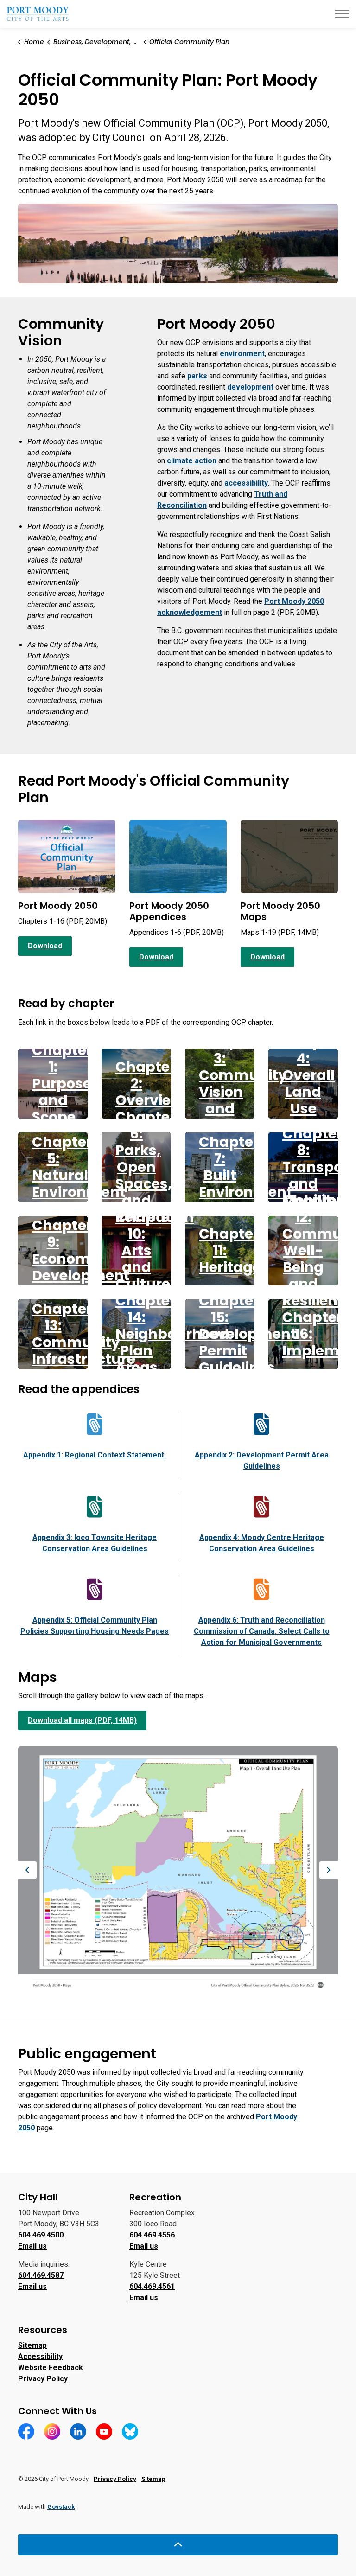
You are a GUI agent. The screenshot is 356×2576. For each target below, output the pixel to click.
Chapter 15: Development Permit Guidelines (248, 1334)
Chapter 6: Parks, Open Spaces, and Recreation (155, 1167)
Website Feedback (51, 2368)
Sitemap (32, 2345)
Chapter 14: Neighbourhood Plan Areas (172, 1334)
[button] (178, 244)
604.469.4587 (41, 2275)
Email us (32, 2246)
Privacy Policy (43, 2379)
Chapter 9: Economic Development (81, 1250)
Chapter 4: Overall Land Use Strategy (314, 1083)
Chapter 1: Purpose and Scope (62, 1083)
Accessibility (40, 2356)
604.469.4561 (152, 2286)
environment (242, 354)
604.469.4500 (41, 2235)
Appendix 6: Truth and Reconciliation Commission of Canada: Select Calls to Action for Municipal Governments (262, 1631)
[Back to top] (178, 2545)
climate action (192, 461)
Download (45, 946)
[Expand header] (342, 14)
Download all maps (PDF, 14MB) (82, 1720)
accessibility (246, 483)
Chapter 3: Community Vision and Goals (243, 1083)
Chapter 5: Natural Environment (79, 1167)
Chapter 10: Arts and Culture (146, 1250)
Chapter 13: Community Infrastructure (84, 1334)
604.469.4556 (152, 2235)
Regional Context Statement (95, 1455)
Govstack (61, 2507)
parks (197, 376)
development (250, 387)
